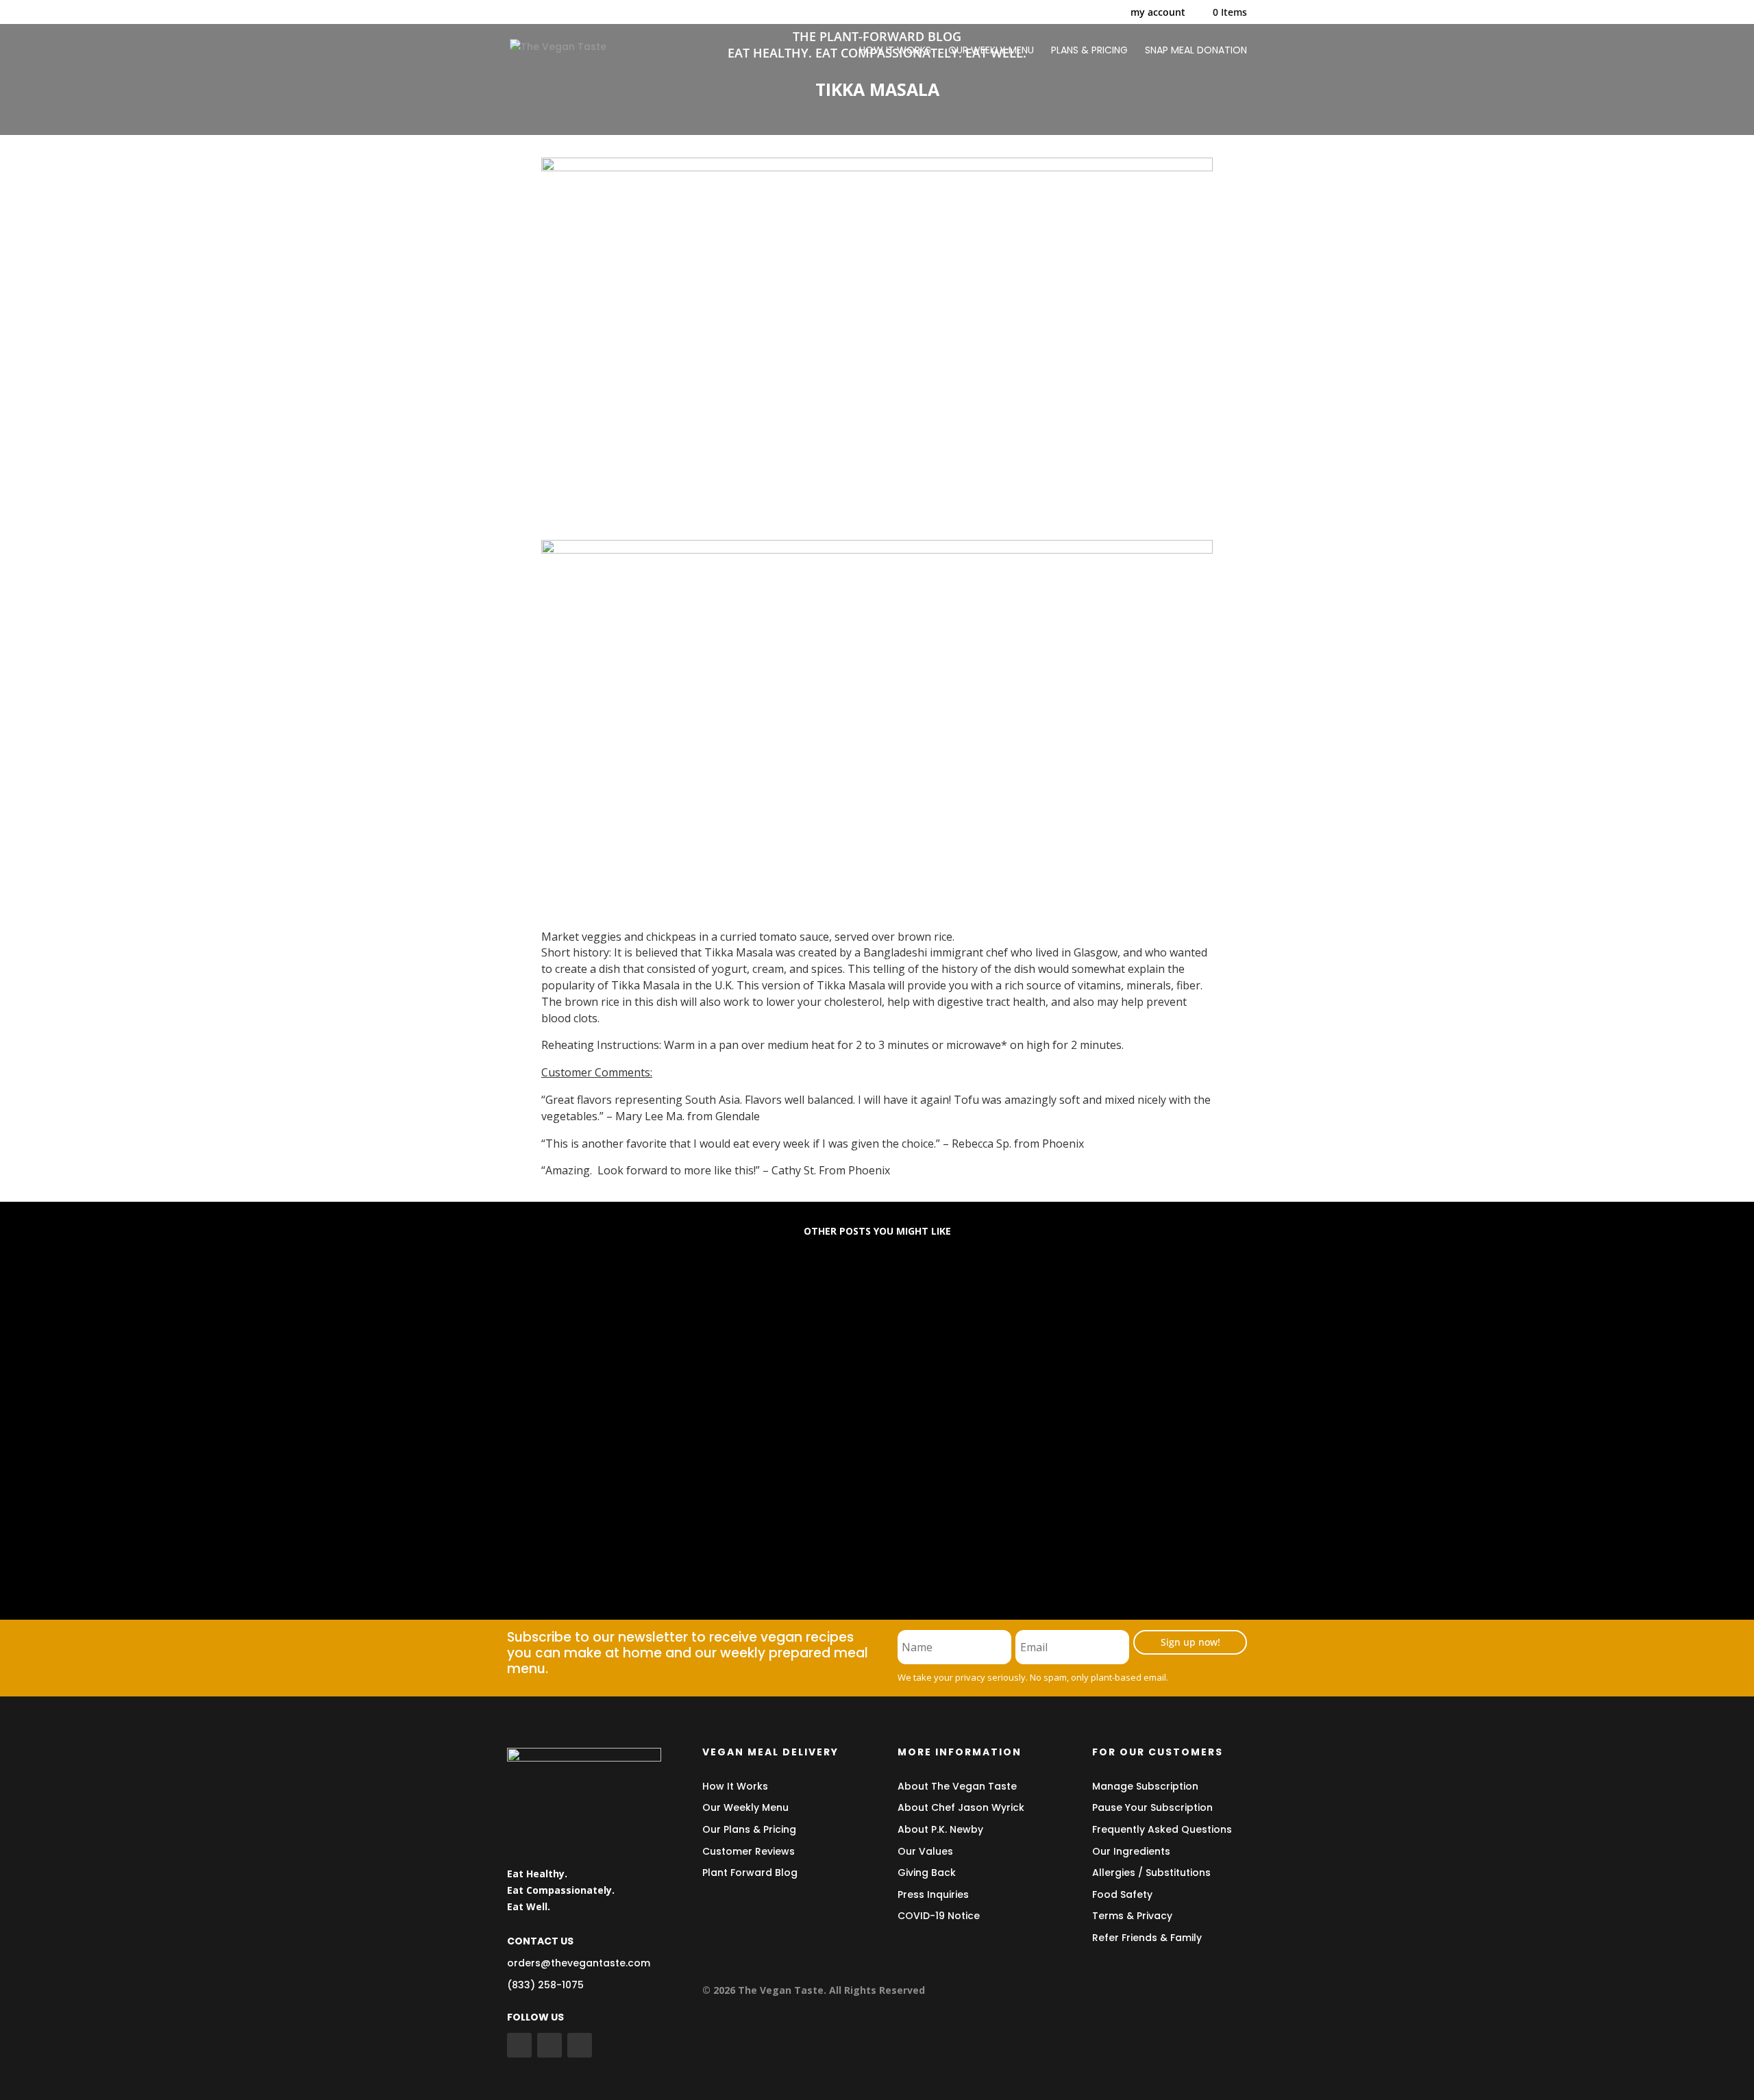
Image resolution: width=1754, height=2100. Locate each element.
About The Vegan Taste (957, 1786)
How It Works (735, 1786)
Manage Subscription (1145, 1786)
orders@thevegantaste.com (579, 1963)
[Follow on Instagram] (580, 2045)
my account (1158, 13)
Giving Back (927, 1873)
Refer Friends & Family (1147, 1938)
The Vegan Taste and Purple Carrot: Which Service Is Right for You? (727, 1524)
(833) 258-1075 (545, 1985)
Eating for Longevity (582, 1302)
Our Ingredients (1131, 1851)
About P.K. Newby (940, 1829)
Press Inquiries (933, 1894)
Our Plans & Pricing (749, 1829)
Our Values (925, 1851)
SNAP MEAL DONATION (1196, 51)
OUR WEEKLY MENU (991, 51)
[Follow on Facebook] (519, 2045)
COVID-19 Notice (939, 1916)
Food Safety (1122, 1894)
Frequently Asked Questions (1162, 1829)
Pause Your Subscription (1152, 1807)
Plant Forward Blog (750, 1873)
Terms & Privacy (1132, 1916)
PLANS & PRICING (1089, 51)
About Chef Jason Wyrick (961, 1807)
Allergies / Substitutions (1151, 1873)
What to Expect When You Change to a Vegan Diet (677, 1413)
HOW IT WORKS (895, 51)
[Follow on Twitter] (549, 2045)
